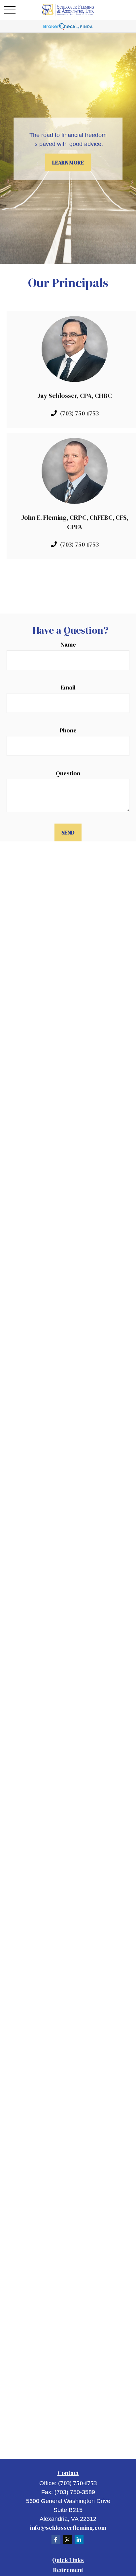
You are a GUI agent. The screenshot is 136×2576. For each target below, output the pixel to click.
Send (68, 832)
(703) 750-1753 (79, 413)
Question (68, 773)
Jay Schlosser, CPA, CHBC (75, 396)
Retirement (68, 2570)
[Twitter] (68, 2540)
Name (68, 644)
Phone (68, 730)
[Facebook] (56, 2540)
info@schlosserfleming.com (68, 2528)
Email (68, 687)
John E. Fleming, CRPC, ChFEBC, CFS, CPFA (75, 522)
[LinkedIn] (79, 2540)
